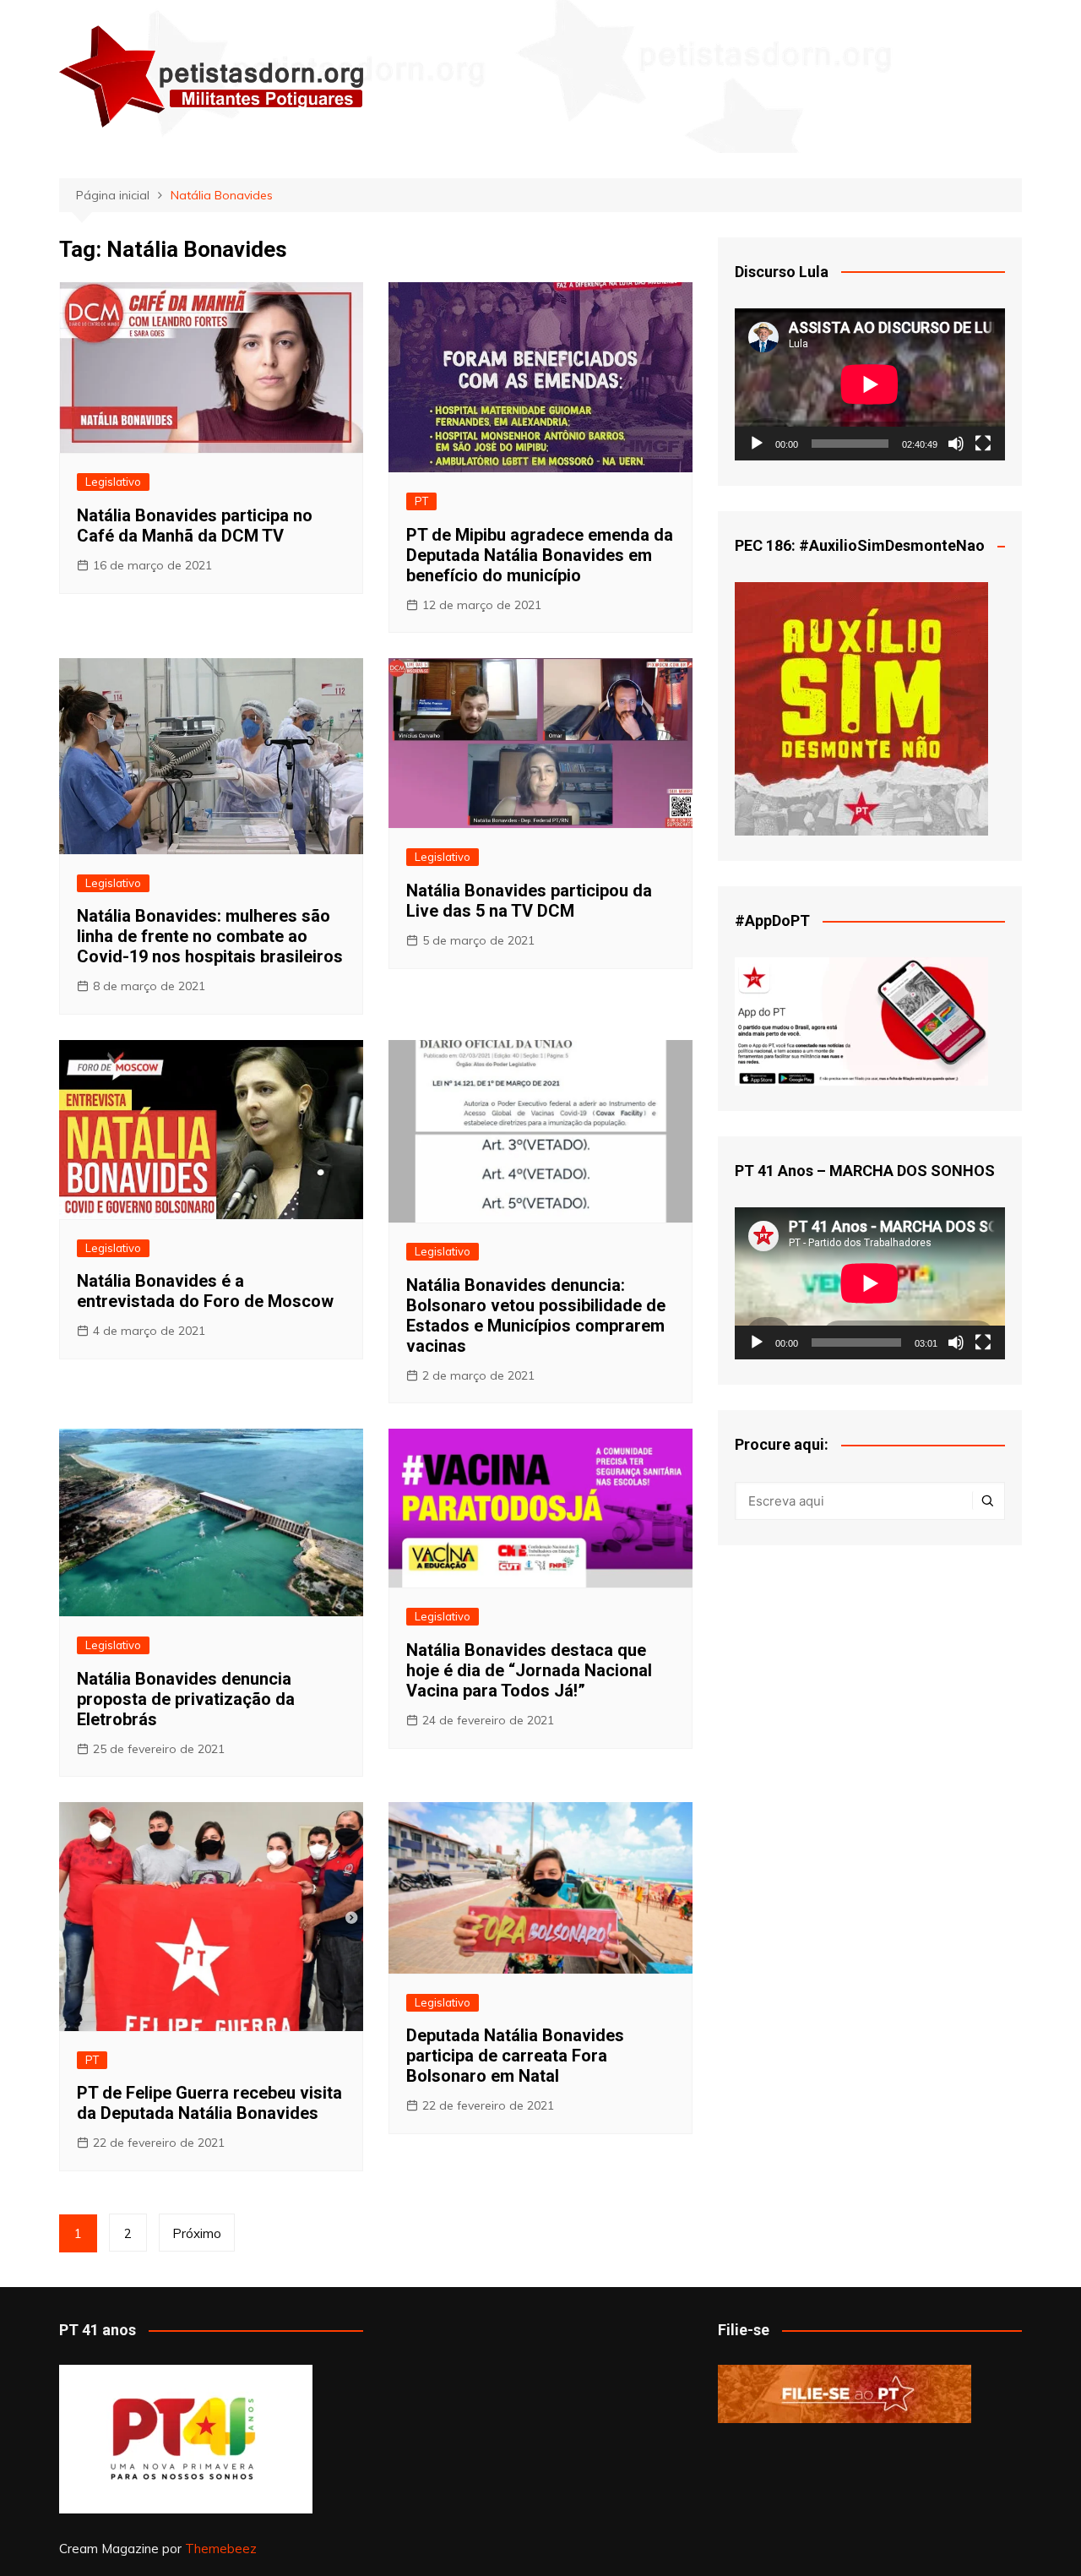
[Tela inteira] (983, 444)
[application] (870, 384)
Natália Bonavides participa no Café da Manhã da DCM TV (195, 526)
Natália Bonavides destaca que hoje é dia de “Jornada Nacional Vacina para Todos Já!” (529, 1670)
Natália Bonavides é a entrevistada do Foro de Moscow (205, 1291)
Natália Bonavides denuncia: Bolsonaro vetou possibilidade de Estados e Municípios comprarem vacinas (536, 1315)
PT (421, 501)
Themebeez (221, 2549)
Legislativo (113, 482)
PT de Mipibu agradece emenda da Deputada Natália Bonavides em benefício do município (540, 555)
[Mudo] (956, 444)
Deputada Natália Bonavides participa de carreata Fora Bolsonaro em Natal (515, 2056)
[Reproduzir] (757, 444)
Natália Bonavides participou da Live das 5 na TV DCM (529, 901)
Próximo (197, 2233)
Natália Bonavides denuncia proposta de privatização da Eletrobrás (186, 1699)
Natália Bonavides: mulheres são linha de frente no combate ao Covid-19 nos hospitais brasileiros (210, 936)
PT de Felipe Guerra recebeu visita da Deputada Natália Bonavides (209, 2103)
